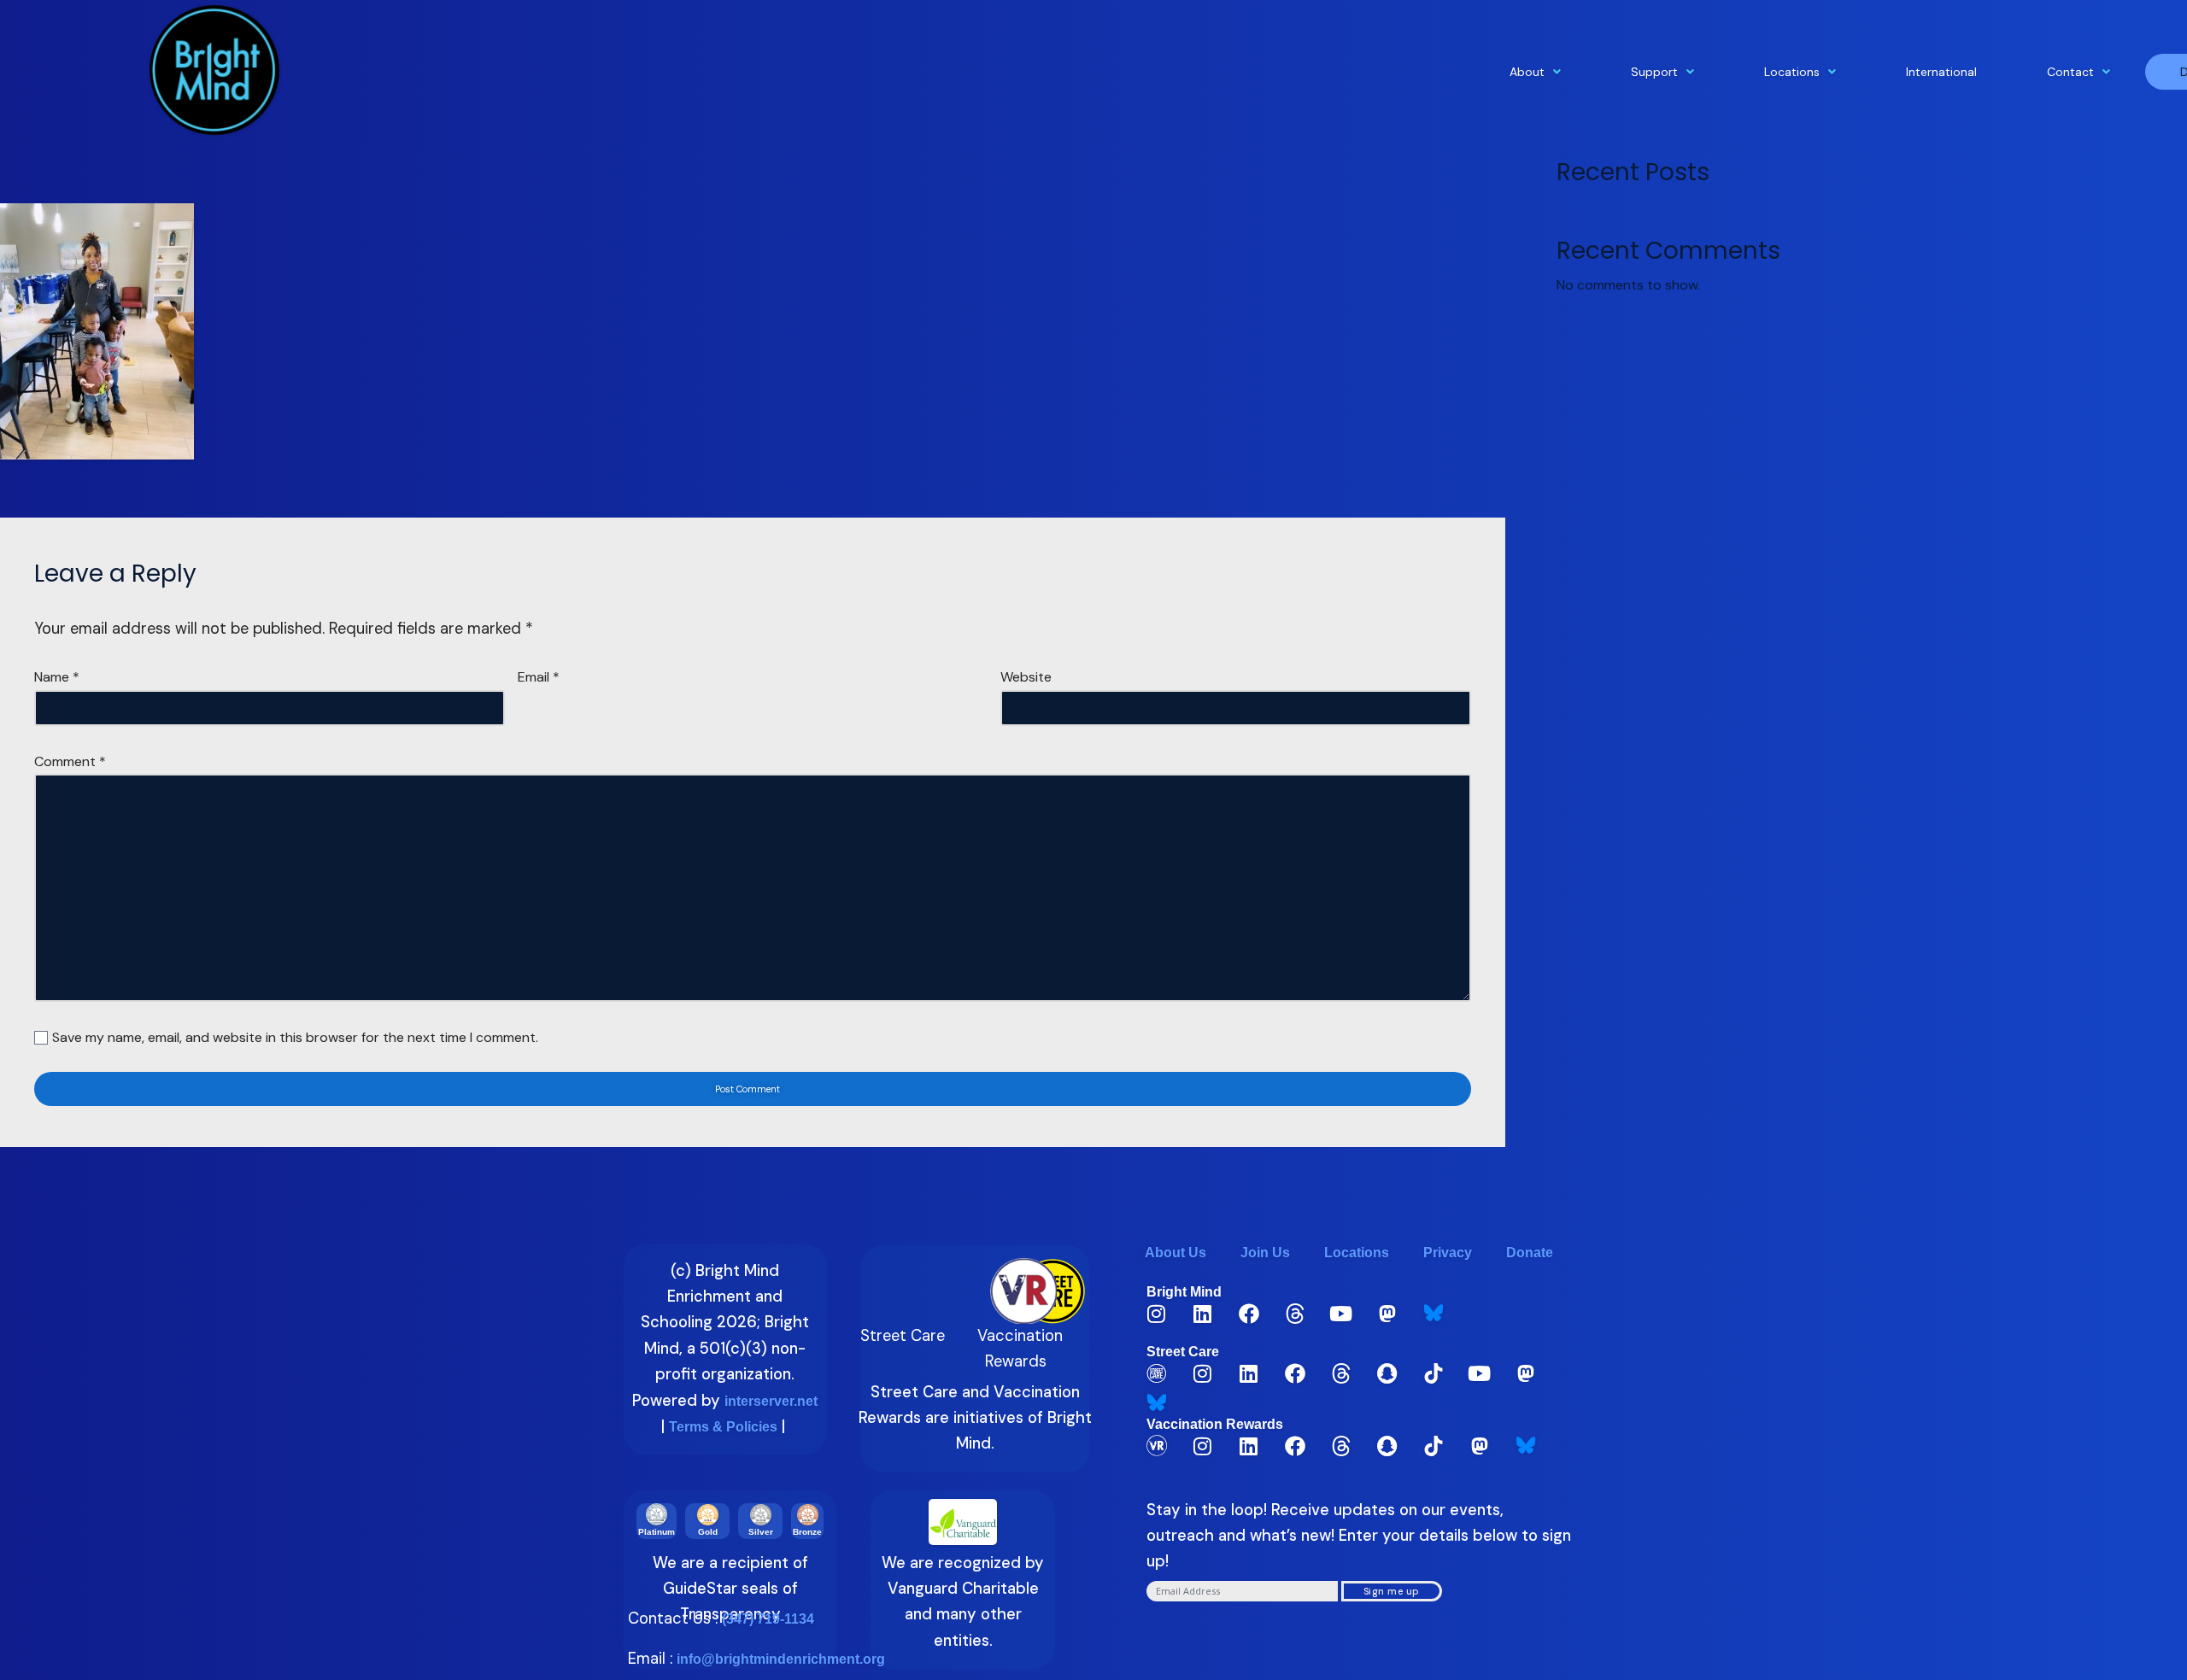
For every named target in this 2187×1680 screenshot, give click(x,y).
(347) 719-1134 (768, 1619)
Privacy (1448, 1253)
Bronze (807, 1532)
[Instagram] (1157, 1314)
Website (1026, 677)
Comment (70, 761)
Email (539, 677)
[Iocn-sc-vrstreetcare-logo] (1157, 1373)
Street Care (1183, 1352)
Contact (2070, 72)
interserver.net (771, 1401)
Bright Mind (1184, 1292)
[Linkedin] (1203, 1314)
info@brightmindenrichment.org (781, 1659)
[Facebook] (1249, 1314)
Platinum (657, 1532)
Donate (1530, 1253)
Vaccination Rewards (1215, 1424)
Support (1654, 72)
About (1527, 72)
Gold (708, 1532)
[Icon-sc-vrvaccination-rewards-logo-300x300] (1157, 1446)
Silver (761, 1532)
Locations (1792, 72)
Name (57, 677)
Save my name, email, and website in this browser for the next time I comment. (295, 1037)
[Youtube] (1341, 1314)
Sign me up (1392, 1591)
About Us (1176, 1253)
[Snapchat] (1387, 1373)
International (1941, 72)
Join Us (1265, 1253)
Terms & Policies (723, 1427)
